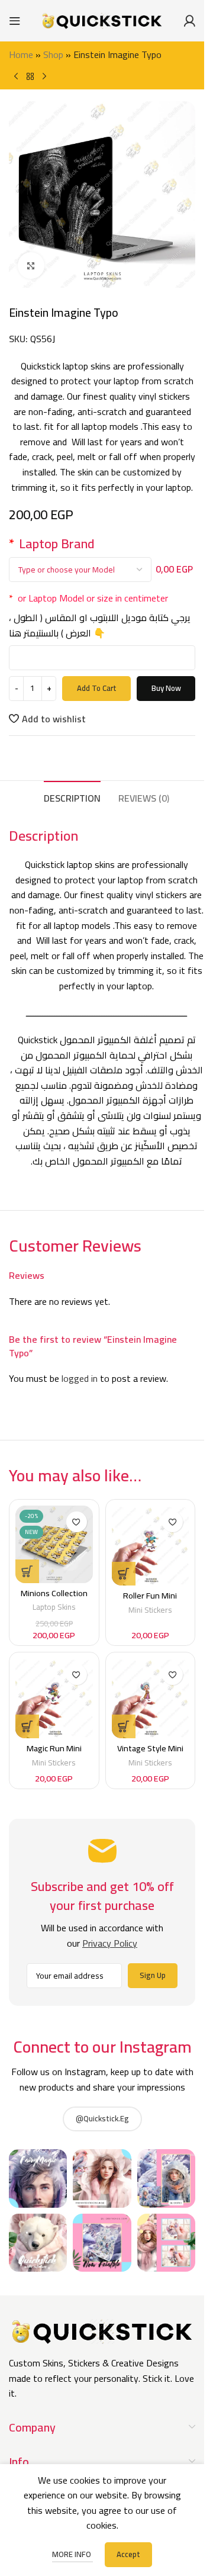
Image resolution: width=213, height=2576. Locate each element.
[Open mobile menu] (15, 21)
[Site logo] (102, 20)
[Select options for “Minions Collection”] (27, 1571)
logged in (80, 1378)
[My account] (189, 21)
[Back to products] (30, 76)
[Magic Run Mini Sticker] (54, 1698)
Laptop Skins (54, 1607)
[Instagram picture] (38, 2178)
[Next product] (44, 76)
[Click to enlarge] (31, 266)
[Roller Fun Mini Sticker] (151, 1546)
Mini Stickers (150, 1610)
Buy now (166, 688)
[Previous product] (16, 76)
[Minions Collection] (54, 1544)
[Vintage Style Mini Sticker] (151, 1698)
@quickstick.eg (102, 2118)
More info (72, 2554)
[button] (124, 1574)
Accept (128, 2554)
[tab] (72, 797)
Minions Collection (54, 1593)
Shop (53, 54)
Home (21, 54)
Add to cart (97, 688)
